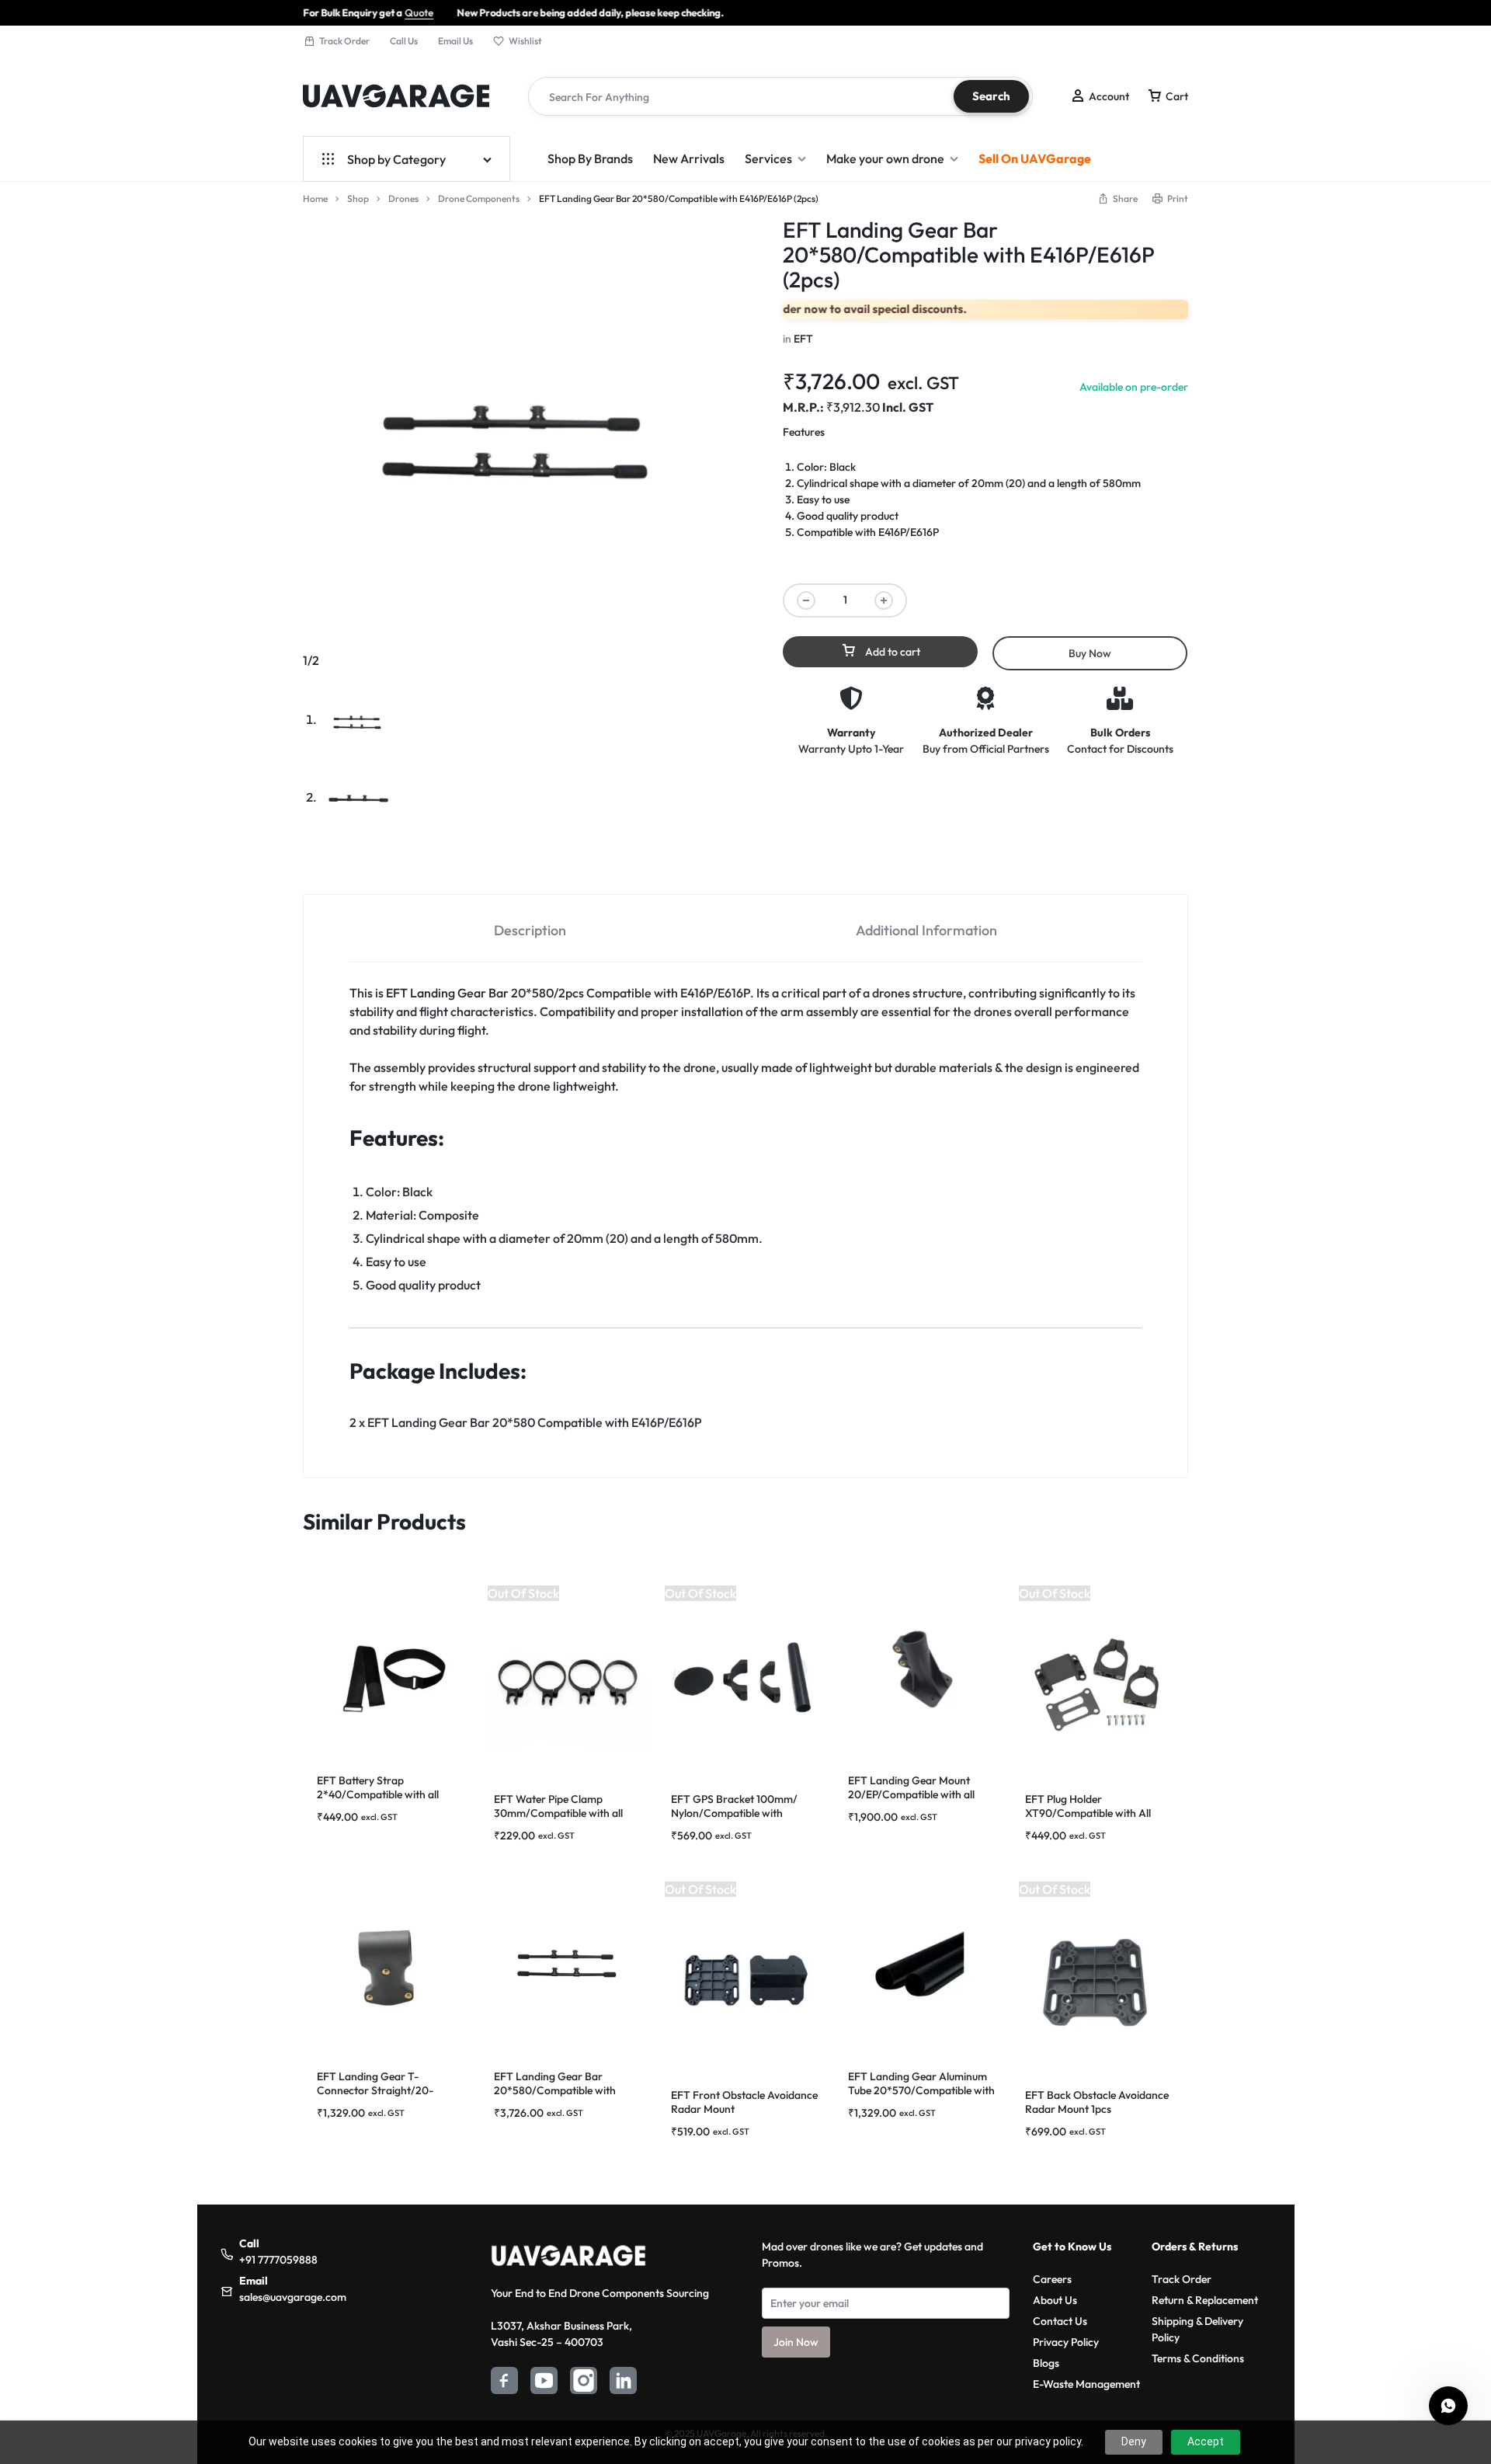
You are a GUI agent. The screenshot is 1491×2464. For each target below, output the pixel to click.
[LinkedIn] (623, 2383)
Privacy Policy (1066, 2342)
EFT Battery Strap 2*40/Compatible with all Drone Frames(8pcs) (378, 1794)
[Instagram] (584, 2383)
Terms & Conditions (1198, 2358)
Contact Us (1060, 2321)
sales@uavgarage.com (293, 2297)
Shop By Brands (590, 158)
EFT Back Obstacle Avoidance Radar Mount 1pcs (1097, 2102)
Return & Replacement (1205, 2300)
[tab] (530, 929)
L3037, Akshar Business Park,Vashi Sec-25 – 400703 (561, 2334)
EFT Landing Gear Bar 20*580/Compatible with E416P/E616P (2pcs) (555, 2090)
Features (804, 432)
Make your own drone (885, 158)
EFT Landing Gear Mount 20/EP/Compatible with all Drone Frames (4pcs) (911, 1794)
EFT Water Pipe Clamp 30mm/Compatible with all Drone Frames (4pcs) (558, 1813)
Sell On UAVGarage (1035, 158)
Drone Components (479, 198)
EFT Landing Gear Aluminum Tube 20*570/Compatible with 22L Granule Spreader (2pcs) (921, 2090)
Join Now (796, 2342)
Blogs (1046, 2363)
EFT (803, 339)
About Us (1055, 2300)
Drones (403, 198)
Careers (1052, 2279)
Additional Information (926, 930)
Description (530, 930)
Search (991, 96)
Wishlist (525, 41)
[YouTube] (544, 2383)
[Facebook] (504, 2383)
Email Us (455, 41)
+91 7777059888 (278, 2260)
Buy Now (1090, 653)
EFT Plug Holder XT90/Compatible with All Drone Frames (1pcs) (1088, 1813)
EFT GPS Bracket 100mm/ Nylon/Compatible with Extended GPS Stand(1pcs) (734, 1813)
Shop (358, 198)
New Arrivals (689, 158)
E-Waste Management (1086, 2384)
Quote (337, 12)
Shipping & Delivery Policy (1197, 2329)
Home (315, 198)
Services (768, 158)
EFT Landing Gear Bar (447, 993)
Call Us (404, 41)
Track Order (344, 41)
